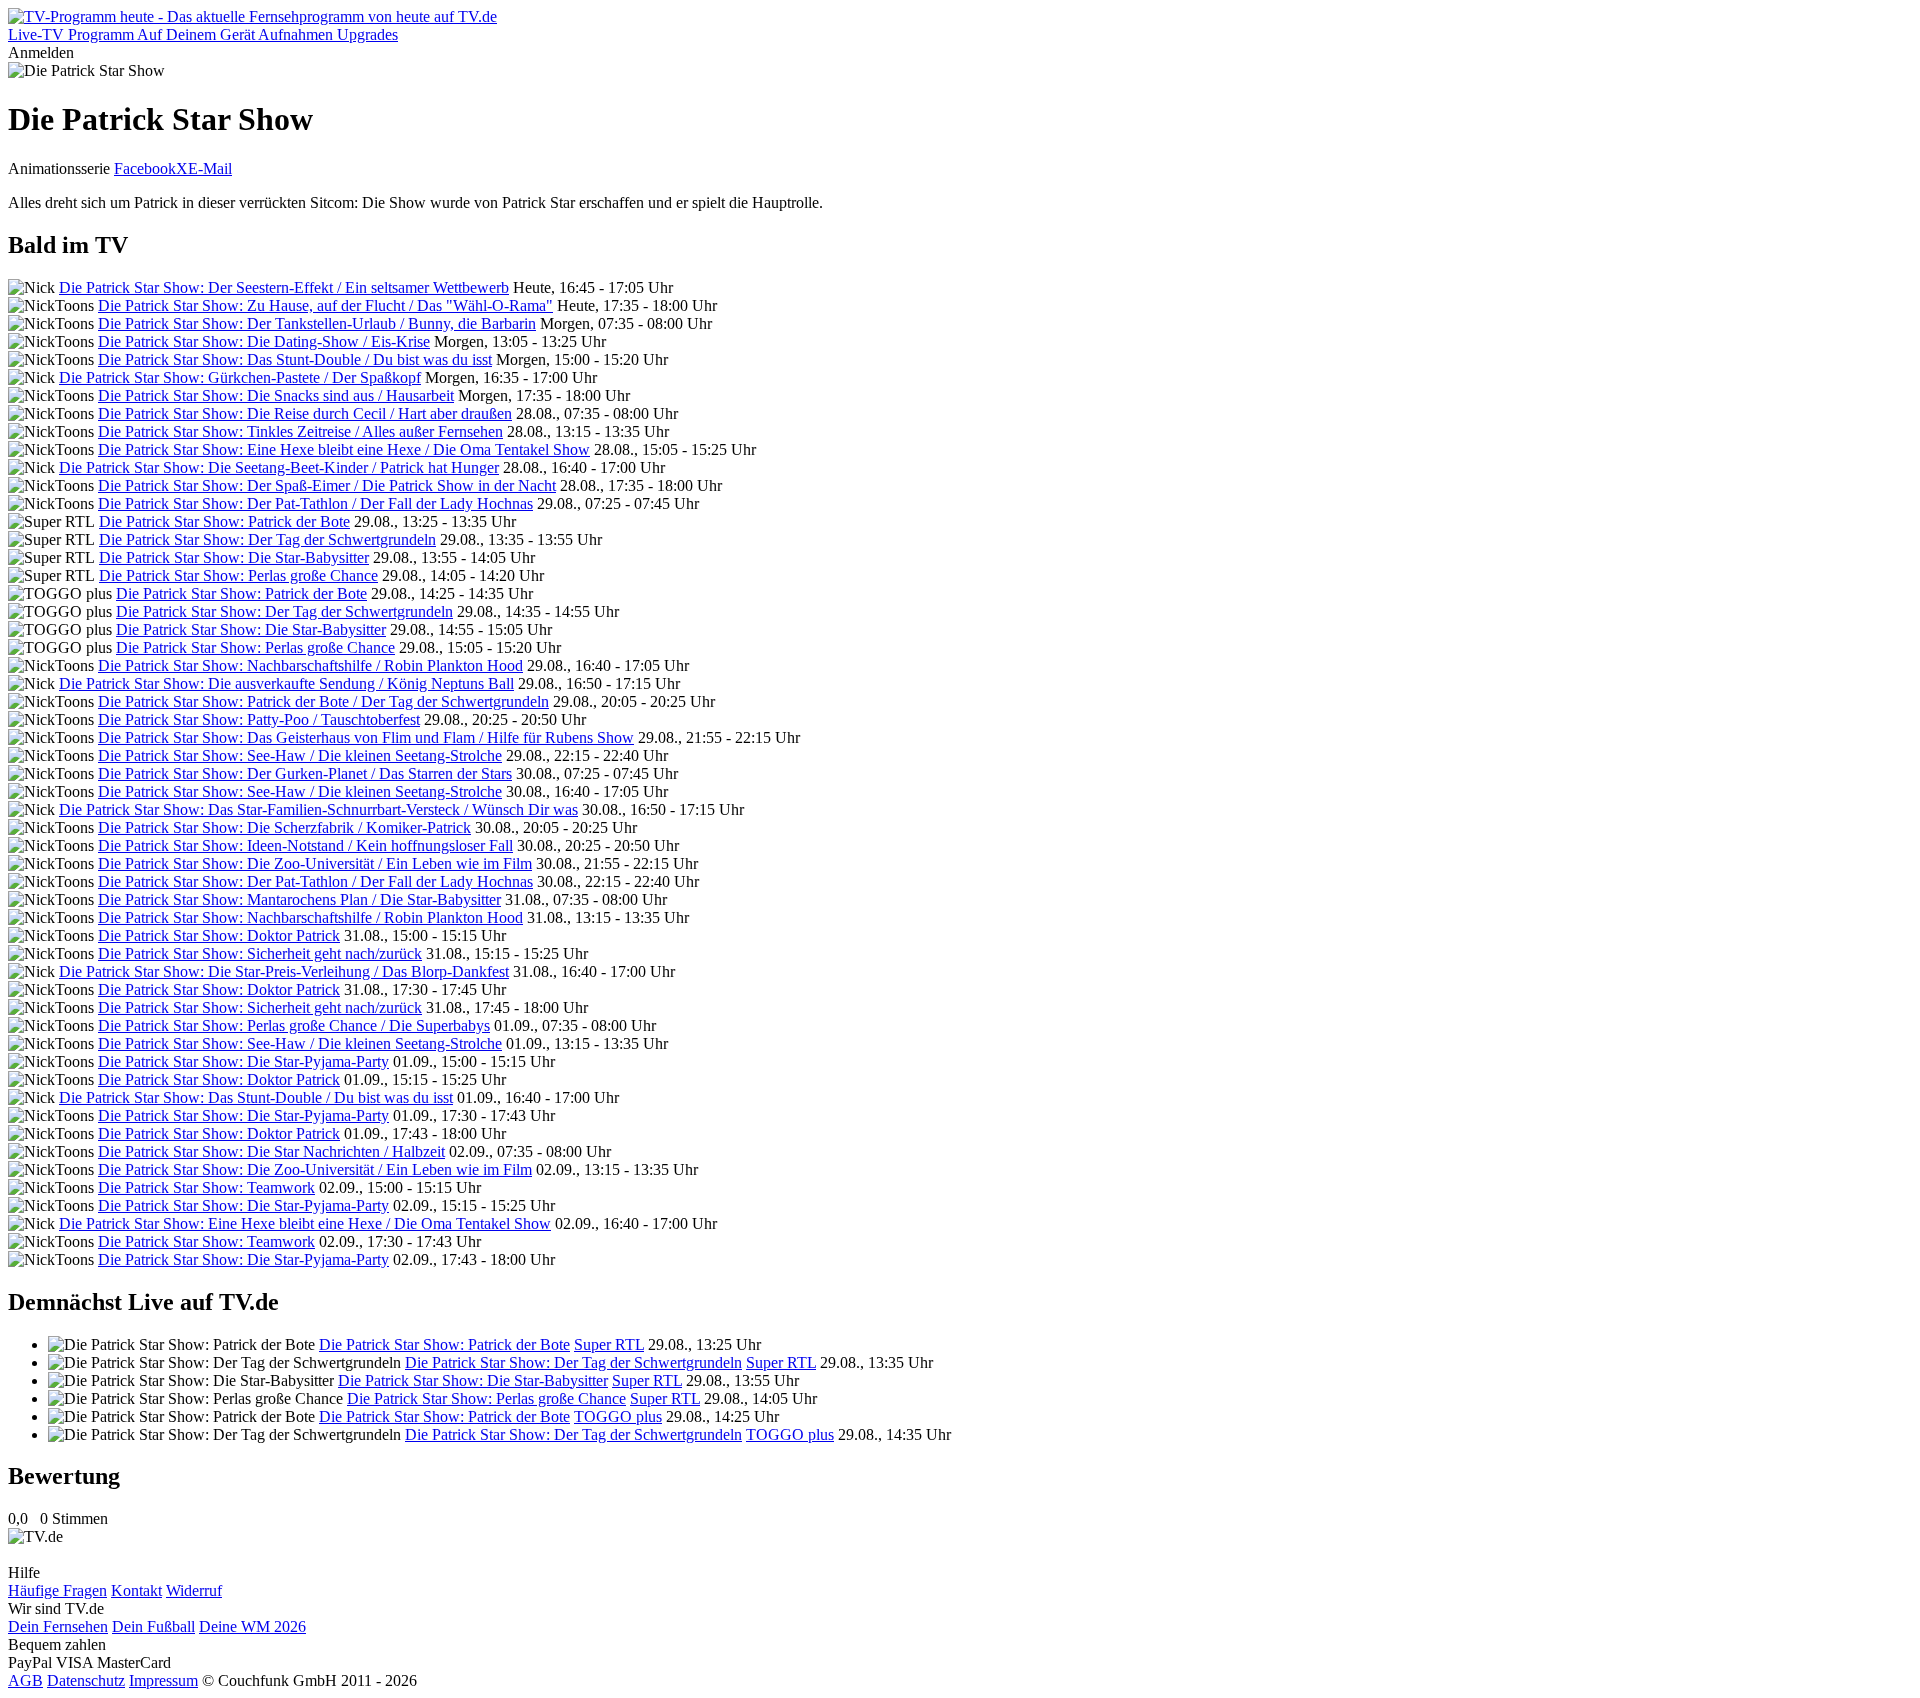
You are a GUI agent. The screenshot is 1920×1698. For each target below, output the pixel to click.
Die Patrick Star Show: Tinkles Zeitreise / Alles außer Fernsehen (300, 431)
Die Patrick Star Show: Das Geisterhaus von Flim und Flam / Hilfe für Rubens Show (366, 737)
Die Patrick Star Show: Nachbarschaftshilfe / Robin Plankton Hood (310, 665)
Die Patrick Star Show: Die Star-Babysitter (234, 557)
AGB (25, 1680)
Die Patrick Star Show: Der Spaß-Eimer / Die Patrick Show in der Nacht (327, 485)
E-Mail (210, 168)
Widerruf (194, 1590)
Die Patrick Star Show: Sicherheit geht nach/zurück (260, 953)
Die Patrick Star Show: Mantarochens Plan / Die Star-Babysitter (299, 899)
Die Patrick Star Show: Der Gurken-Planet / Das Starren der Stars (305, 773)
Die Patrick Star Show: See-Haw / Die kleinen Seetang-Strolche (300, 755)
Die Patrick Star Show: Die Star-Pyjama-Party (243, 1061)
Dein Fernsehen (58, 1626)
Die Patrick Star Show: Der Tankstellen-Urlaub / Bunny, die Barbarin (317, 323)
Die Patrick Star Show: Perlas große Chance (238, 575)
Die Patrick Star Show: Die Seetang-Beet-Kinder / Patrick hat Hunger (279, 467)
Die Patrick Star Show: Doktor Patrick (219, 935)
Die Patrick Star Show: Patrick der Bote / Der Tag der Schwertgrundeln (323, 701)
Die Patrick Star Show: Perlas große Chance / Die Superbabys (294, 1025)
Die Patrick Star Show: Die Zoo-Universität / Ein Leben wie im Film (315, 863)
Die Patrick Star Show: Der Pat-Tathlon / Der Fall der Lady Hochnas (315, 503)
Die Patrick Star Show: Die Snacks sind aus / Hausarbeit (276, 395)
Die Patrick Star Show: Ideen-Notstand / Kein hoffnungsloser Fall (305, 845)
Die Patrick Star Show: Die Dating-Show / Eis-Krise (264, 341)
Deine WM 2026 (252, 1626)
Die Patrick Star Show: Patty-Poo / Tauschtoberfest (259, 719)
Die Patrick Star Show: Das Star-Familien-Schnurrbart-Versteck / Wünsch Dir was (318, 809)
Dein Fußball (153, 1626)
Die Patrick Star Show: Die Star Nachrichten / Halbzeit (271, 1151)
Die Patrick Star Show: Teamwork (206, 1187)
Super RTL (609, 1344)
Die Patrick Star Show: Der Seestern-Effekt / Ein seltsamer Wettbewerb (284, 287)
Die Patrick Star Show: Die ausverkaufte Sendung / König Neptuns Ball (286, 683)
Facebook (145, 168)
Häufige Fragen (57, 1590)
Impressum (163, 1680)
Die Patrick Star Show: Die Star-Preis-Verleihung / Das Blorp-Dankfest (284, 971)
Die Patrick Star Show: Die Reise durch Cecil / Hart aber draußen (305, 413)
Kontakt (136, 1590)
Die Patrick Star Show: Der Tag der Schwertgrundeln (267, 539)
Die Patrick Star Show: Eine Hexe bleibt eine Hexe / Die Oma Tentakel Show (344, 449)
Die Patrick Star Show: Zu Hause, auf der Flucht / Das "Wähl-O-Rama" (325, 305)
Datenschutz (86, 1680)
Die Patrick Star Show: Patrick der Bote (224, 521)
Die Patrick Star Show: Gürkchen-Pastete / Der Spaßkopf (240, 377)
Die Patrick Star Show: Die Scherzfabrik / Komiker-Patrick (284, 827)
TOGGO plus (618, 1416)
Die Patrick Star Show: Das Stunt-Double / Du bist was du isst (295, 359)
